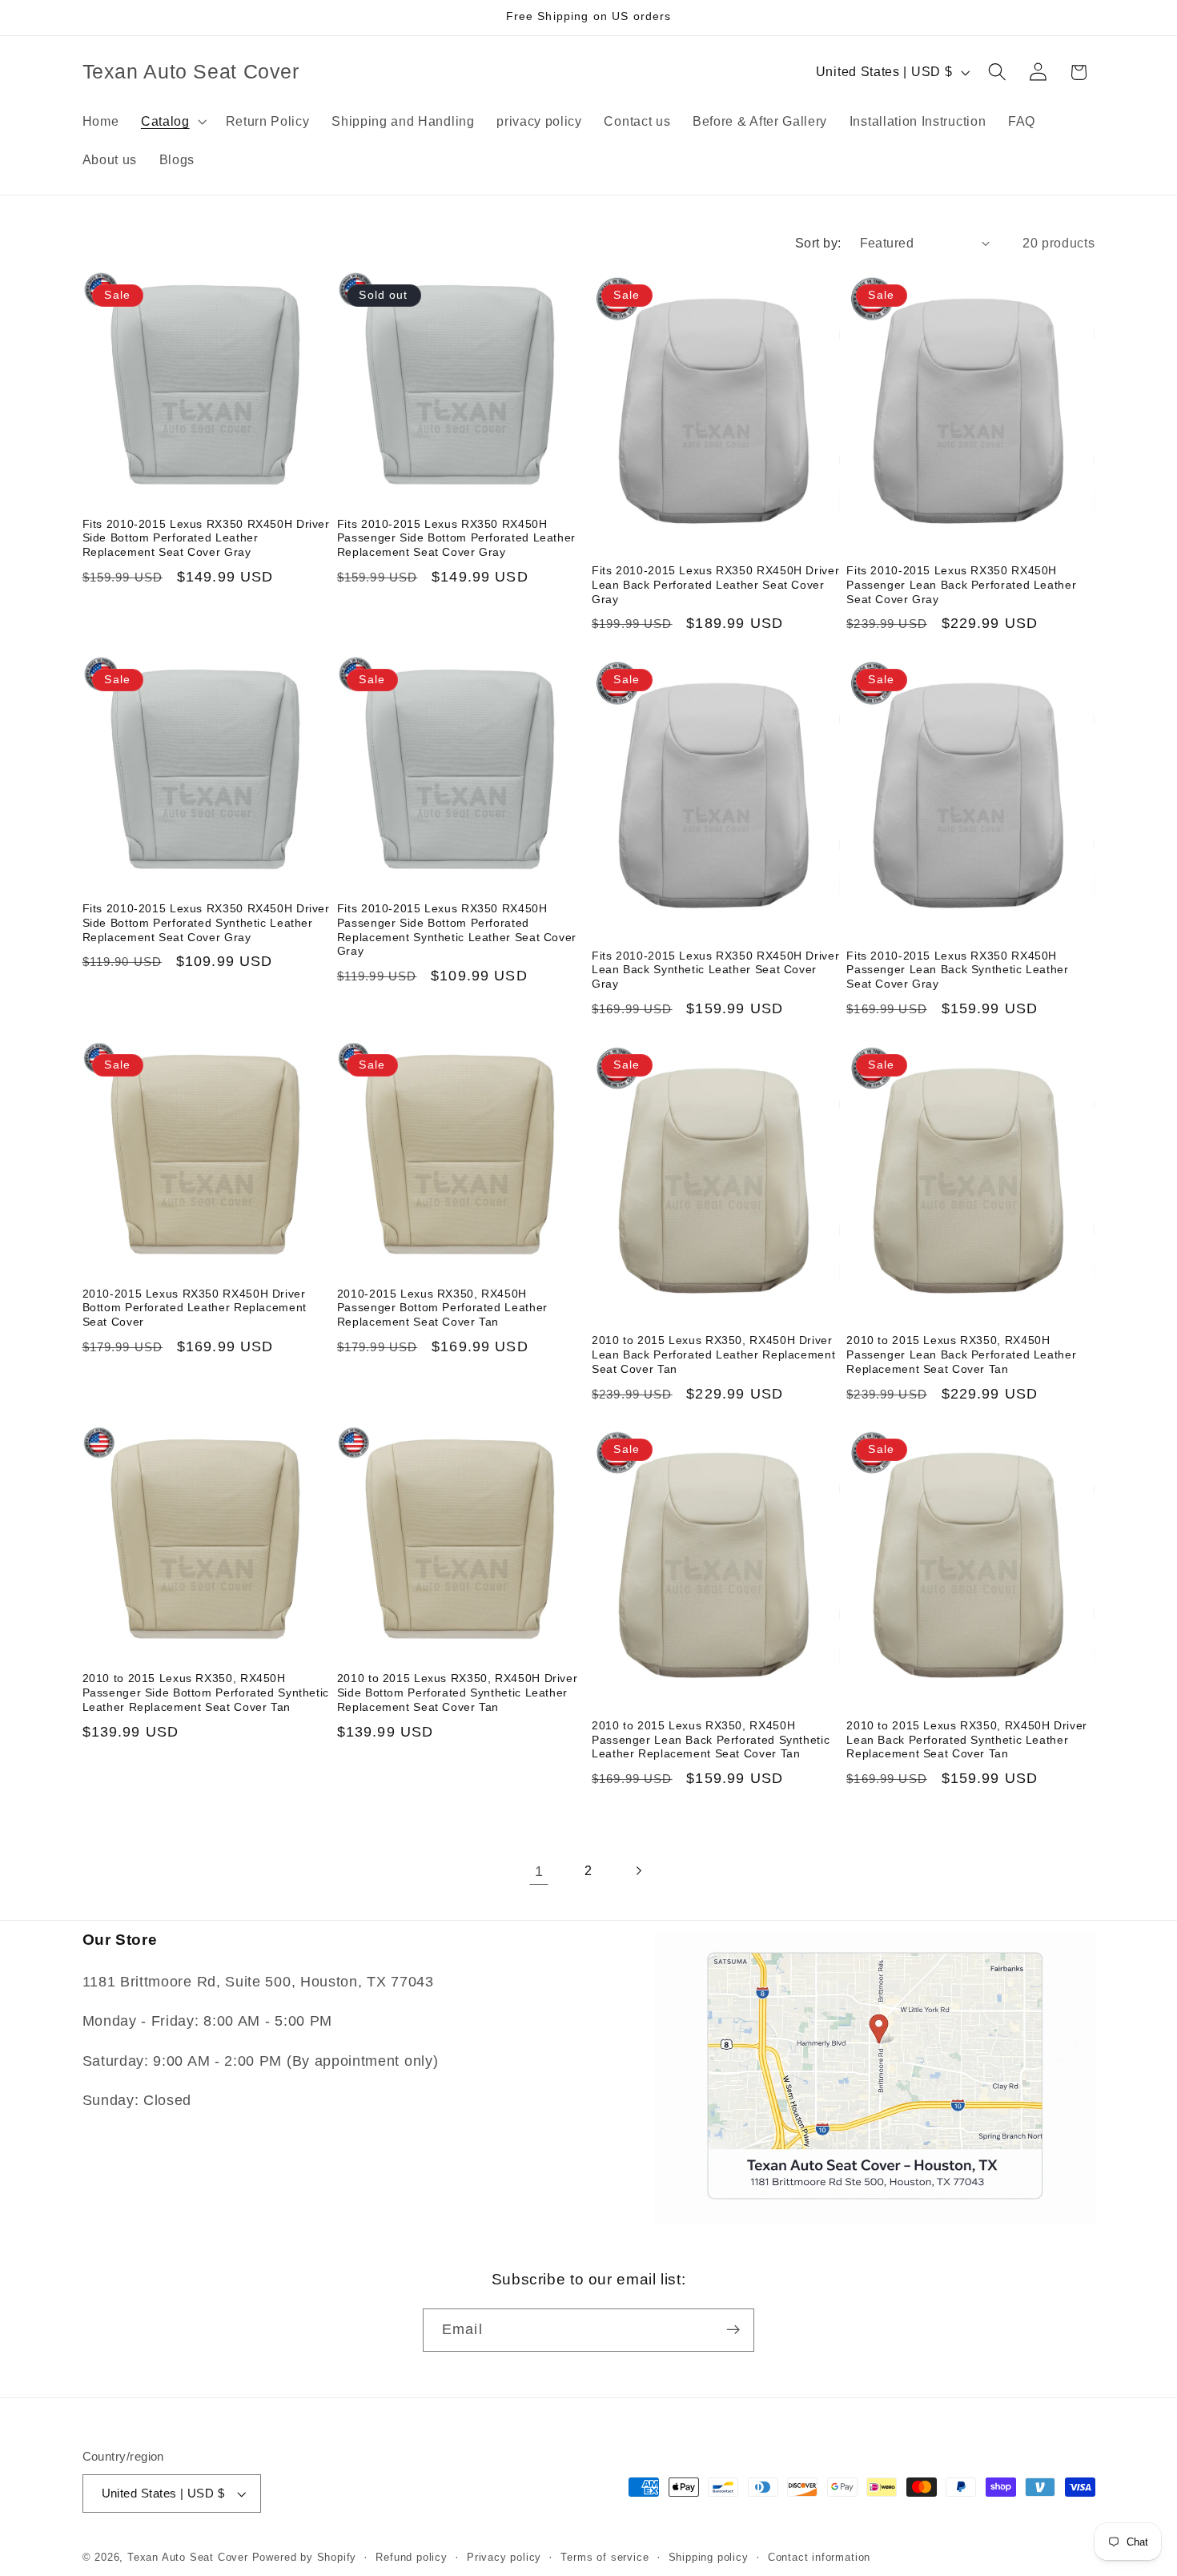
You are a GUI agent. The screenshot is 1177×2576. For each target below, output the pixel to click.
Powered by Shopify (305, 2558)
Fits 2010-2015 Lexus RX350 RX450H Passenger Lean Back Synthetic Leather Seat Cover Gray (957, 970)
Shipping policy (709, 2558)
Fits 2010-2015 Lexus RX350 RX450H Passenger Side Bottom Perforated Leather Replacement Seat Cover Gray (456, 539)
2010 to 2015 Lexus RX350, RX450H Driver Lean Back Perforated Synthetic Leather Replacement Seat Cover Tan (967, 1740)
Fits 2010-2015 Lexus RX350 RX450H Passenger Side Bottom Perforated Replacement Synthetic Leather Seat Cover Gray (457, 930)
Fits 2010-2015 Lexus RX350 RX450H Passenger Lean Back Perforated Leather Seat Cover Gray (961, 585)
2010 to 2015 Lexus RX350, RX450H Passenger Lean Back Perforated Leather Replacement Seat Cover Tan (961, 1355)
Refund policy (411, 2558)
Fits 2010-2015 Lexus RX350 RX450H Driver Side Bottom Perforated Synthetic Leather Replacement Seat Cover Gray (206, 923)
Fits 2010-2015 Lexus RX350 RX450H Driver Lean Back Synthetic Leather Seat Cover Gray (715, 970)
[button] (172, 121)
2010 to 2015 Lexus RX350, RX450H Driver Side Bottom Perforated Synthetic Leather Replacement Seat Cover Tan (458, 1693)
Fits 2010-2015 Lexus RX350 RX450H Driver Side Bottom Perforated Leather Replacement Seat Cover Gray (206, 539)
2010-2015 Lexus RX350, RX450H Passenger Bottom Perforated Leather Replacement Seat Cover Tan (442, 1308)
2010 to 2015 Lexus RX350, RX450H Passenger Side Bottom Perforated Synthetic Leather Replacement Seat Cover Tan (206, 1693)
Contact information (819, 2558)
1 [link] (539, 1871)
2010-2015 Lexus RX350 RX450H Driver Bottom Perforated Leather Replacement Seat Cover (195, 1308)
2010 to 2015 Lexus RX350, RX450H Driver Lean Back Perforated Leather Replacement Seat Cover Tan (713, 1355)
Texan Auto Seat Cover (188, 2558)
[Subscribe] (733, 2330)
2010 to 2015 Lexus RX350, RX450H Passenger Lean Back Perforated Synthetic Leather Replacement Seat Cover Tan (711, 1740)
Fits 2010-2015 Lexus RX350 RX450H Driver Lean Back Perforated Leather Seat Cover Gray (715, 585)
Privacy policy (504, 2558)
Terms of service (605, 2558)
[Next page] (639, 1872)
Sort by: (818, 243)
